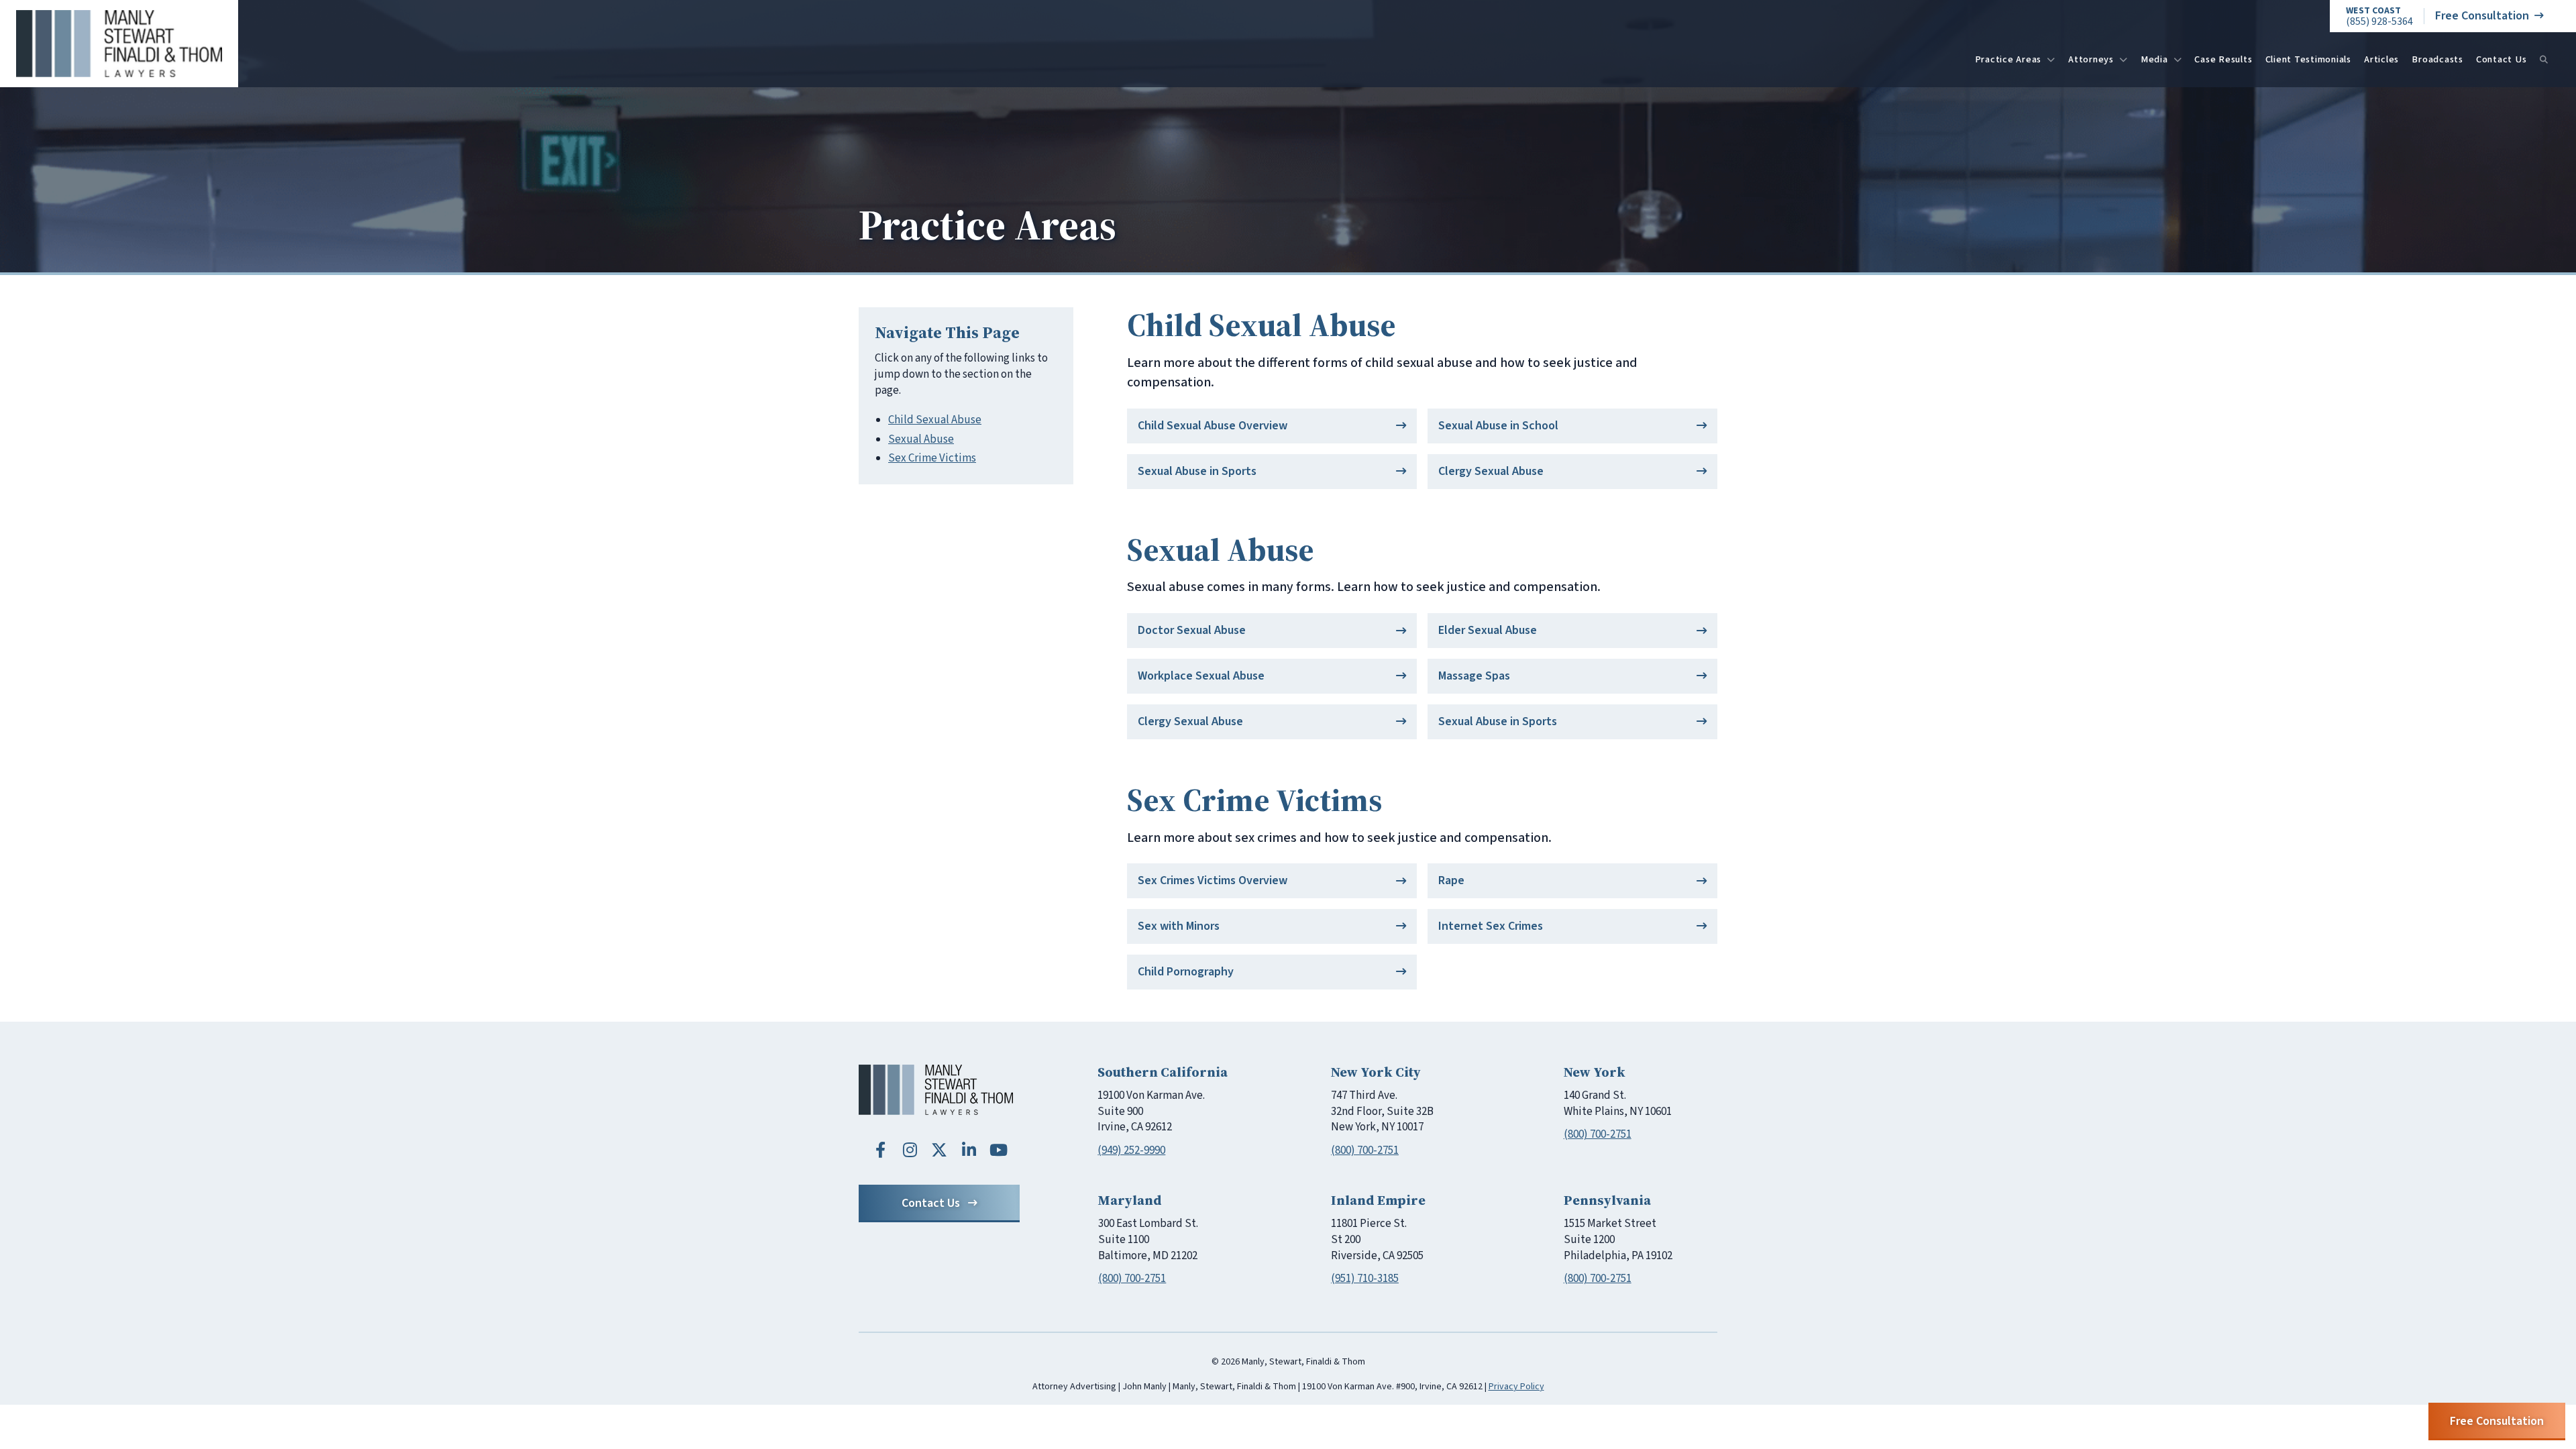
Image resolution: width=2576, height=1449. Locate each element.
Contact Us (2502, 59)
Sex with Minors (1179, 926)
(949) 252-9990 (1131, 1150)
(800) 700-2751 (1365, 1150)
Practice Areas (2008, 59)
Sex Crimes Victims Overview (1213, 880)
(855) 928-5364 (2379, 16)
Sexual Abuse (921, 439)
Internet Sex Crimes (1491, 926)
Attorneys (2091, 59)
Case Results (2223, 59)
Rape (1451, 880)
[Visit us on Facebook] (880, 1150)
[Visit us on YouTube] (998, 1150)
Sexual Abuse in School (1498, 426)
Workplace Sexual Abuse (1201, 676)
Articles (2381, 59)
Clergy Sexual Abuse (1491, 471)
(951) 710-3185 (1365, 1279)
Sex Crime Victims (932, 458)
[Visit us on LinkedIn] (969, 1150)
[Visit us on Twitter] (939, 1150)
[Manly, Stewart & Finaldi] (936, 1090)
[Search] (2544, 60)
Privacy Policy (1516, 1387)
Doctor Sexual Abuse (1192, 630)
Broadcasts (2437, 59)
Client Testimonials (2308, 59)
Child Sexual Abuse (935, 420)
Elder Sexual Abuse (1488, 630)
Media (2154, 59)
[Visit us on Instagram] (910, 1150)
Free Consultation (2482, 16)
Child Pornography (1186, 972)
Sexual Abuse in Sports (1197, 471)
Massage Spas (1474, 676)
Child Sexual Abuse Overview (1213, 426)
